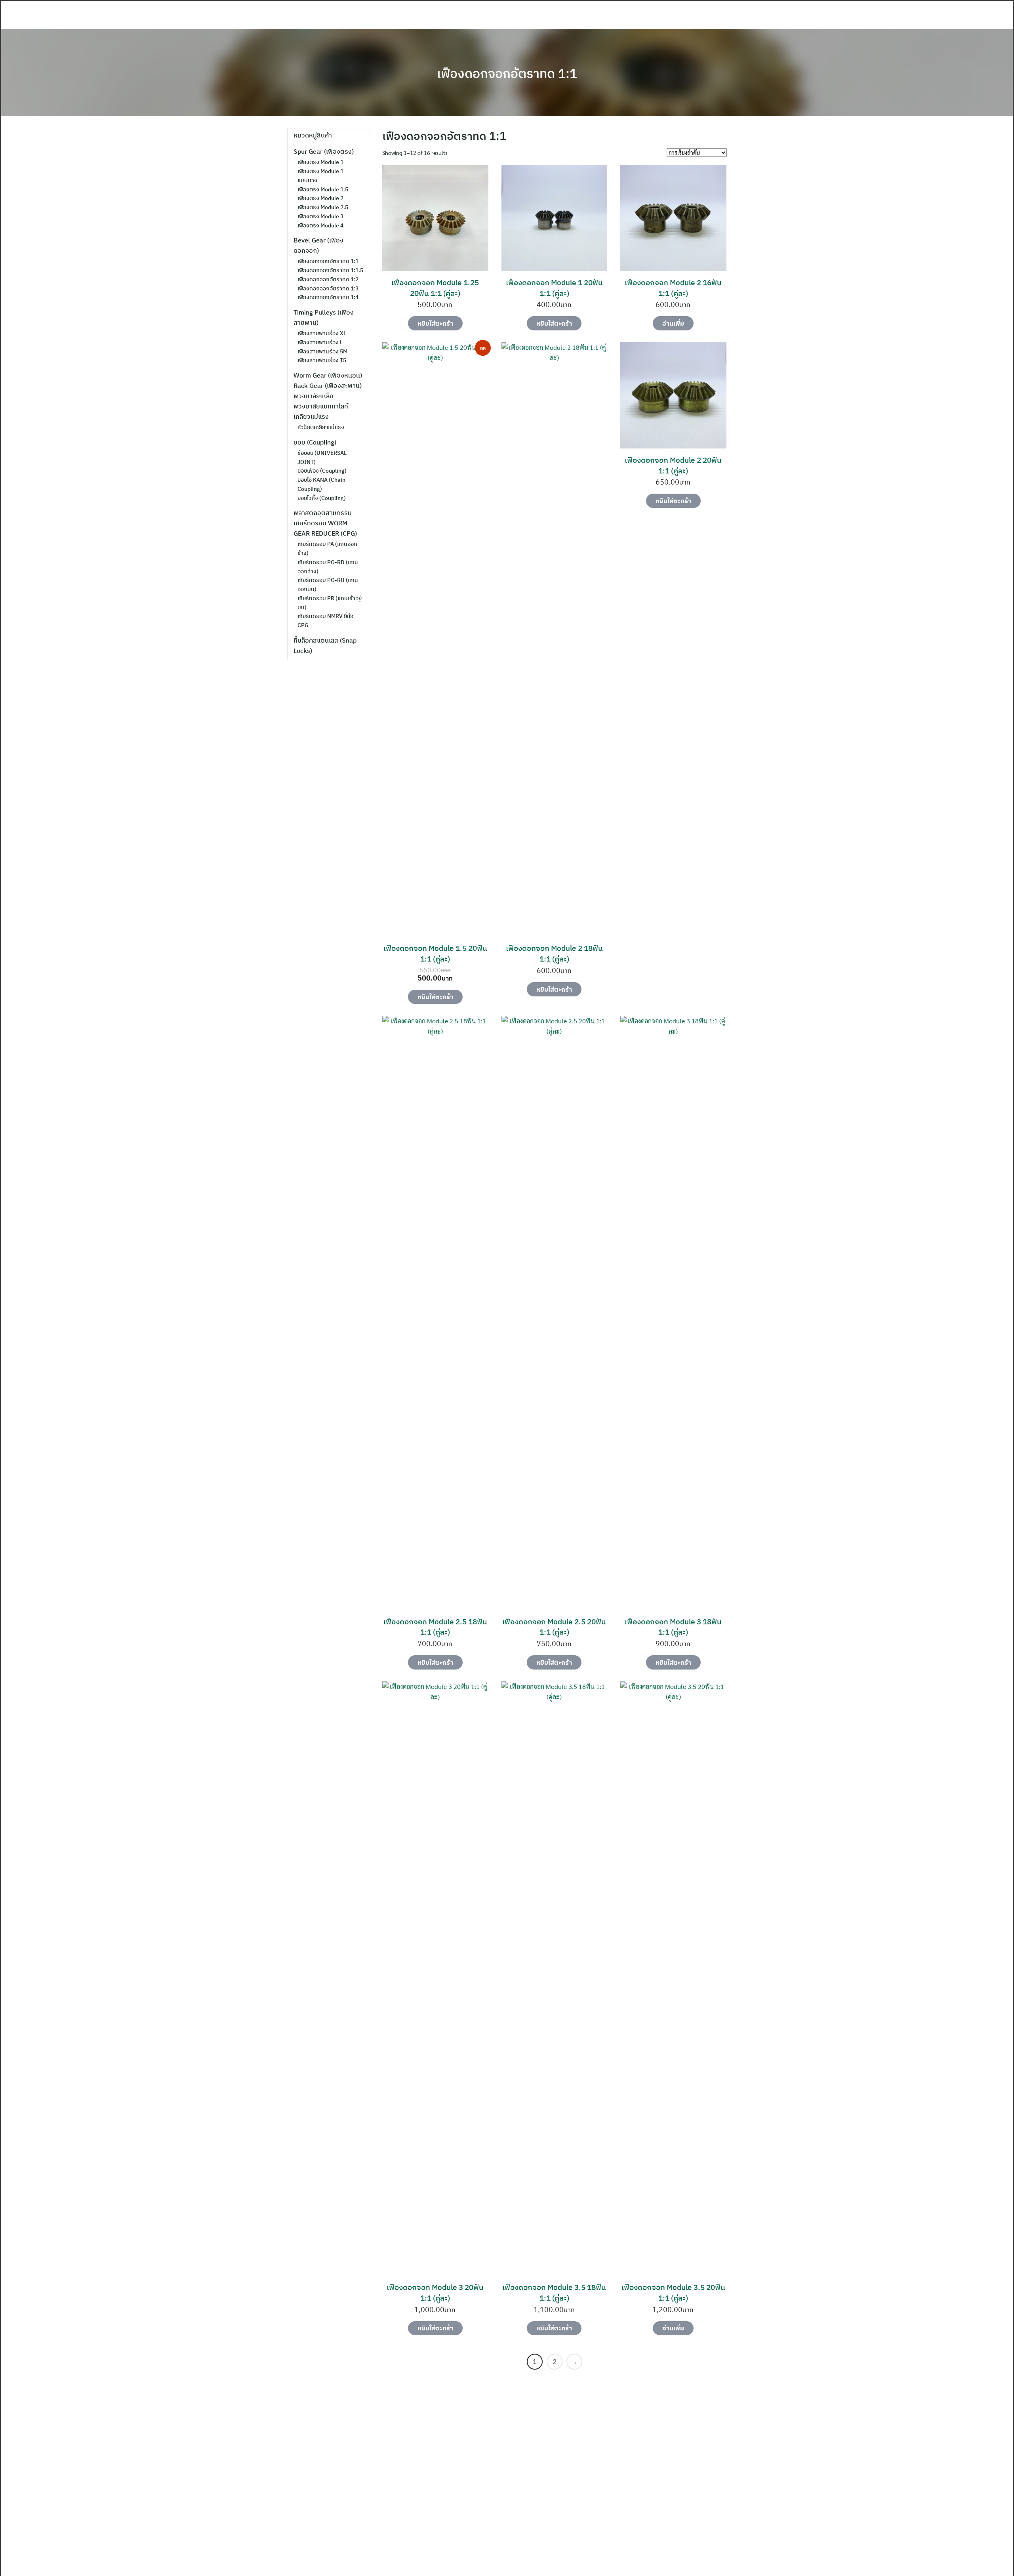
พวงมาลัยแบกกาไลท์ (321, 406)
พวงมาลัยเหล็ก (314, 396)
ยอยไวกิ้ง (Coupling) (322, 498)
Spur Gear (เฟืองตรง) (324, 151)
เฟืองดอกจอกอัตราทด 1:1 (507, 73)
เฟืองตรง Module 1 (320, 162)
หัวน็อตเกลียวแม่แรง (321, 427)
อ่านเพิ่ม (673, 323)
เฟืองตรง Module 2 (320, 198)
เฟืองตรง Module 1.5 (323, 189)
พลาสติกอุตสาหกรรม (323, 513)
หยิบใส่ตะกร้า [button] (435, 323)
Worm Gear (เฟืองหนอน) (328, 375)
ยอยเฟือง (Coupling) (322, 471)
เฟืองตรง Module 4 (320, 225)
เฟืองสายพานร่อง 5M (322, 351)
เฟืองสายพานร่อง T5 (322, 360)
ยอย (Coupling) (315, 442)
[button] (12, 2473)
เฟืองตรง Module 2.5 (323, 207)
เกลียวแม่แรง (311, 416)
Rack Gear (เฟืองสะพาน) (328, 385)
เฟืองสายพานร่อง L (320, 342)
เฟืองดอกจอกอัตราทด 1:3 (328, 288)
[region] (507, 2473)
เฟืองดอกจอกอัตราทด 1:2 (328, 279)
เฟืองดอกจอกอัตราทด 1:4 (328, 297)
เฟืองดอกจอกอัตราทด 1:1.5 (330, 270)
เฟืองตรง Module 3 (320, 216)
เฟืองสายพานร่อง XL (322, 333)
